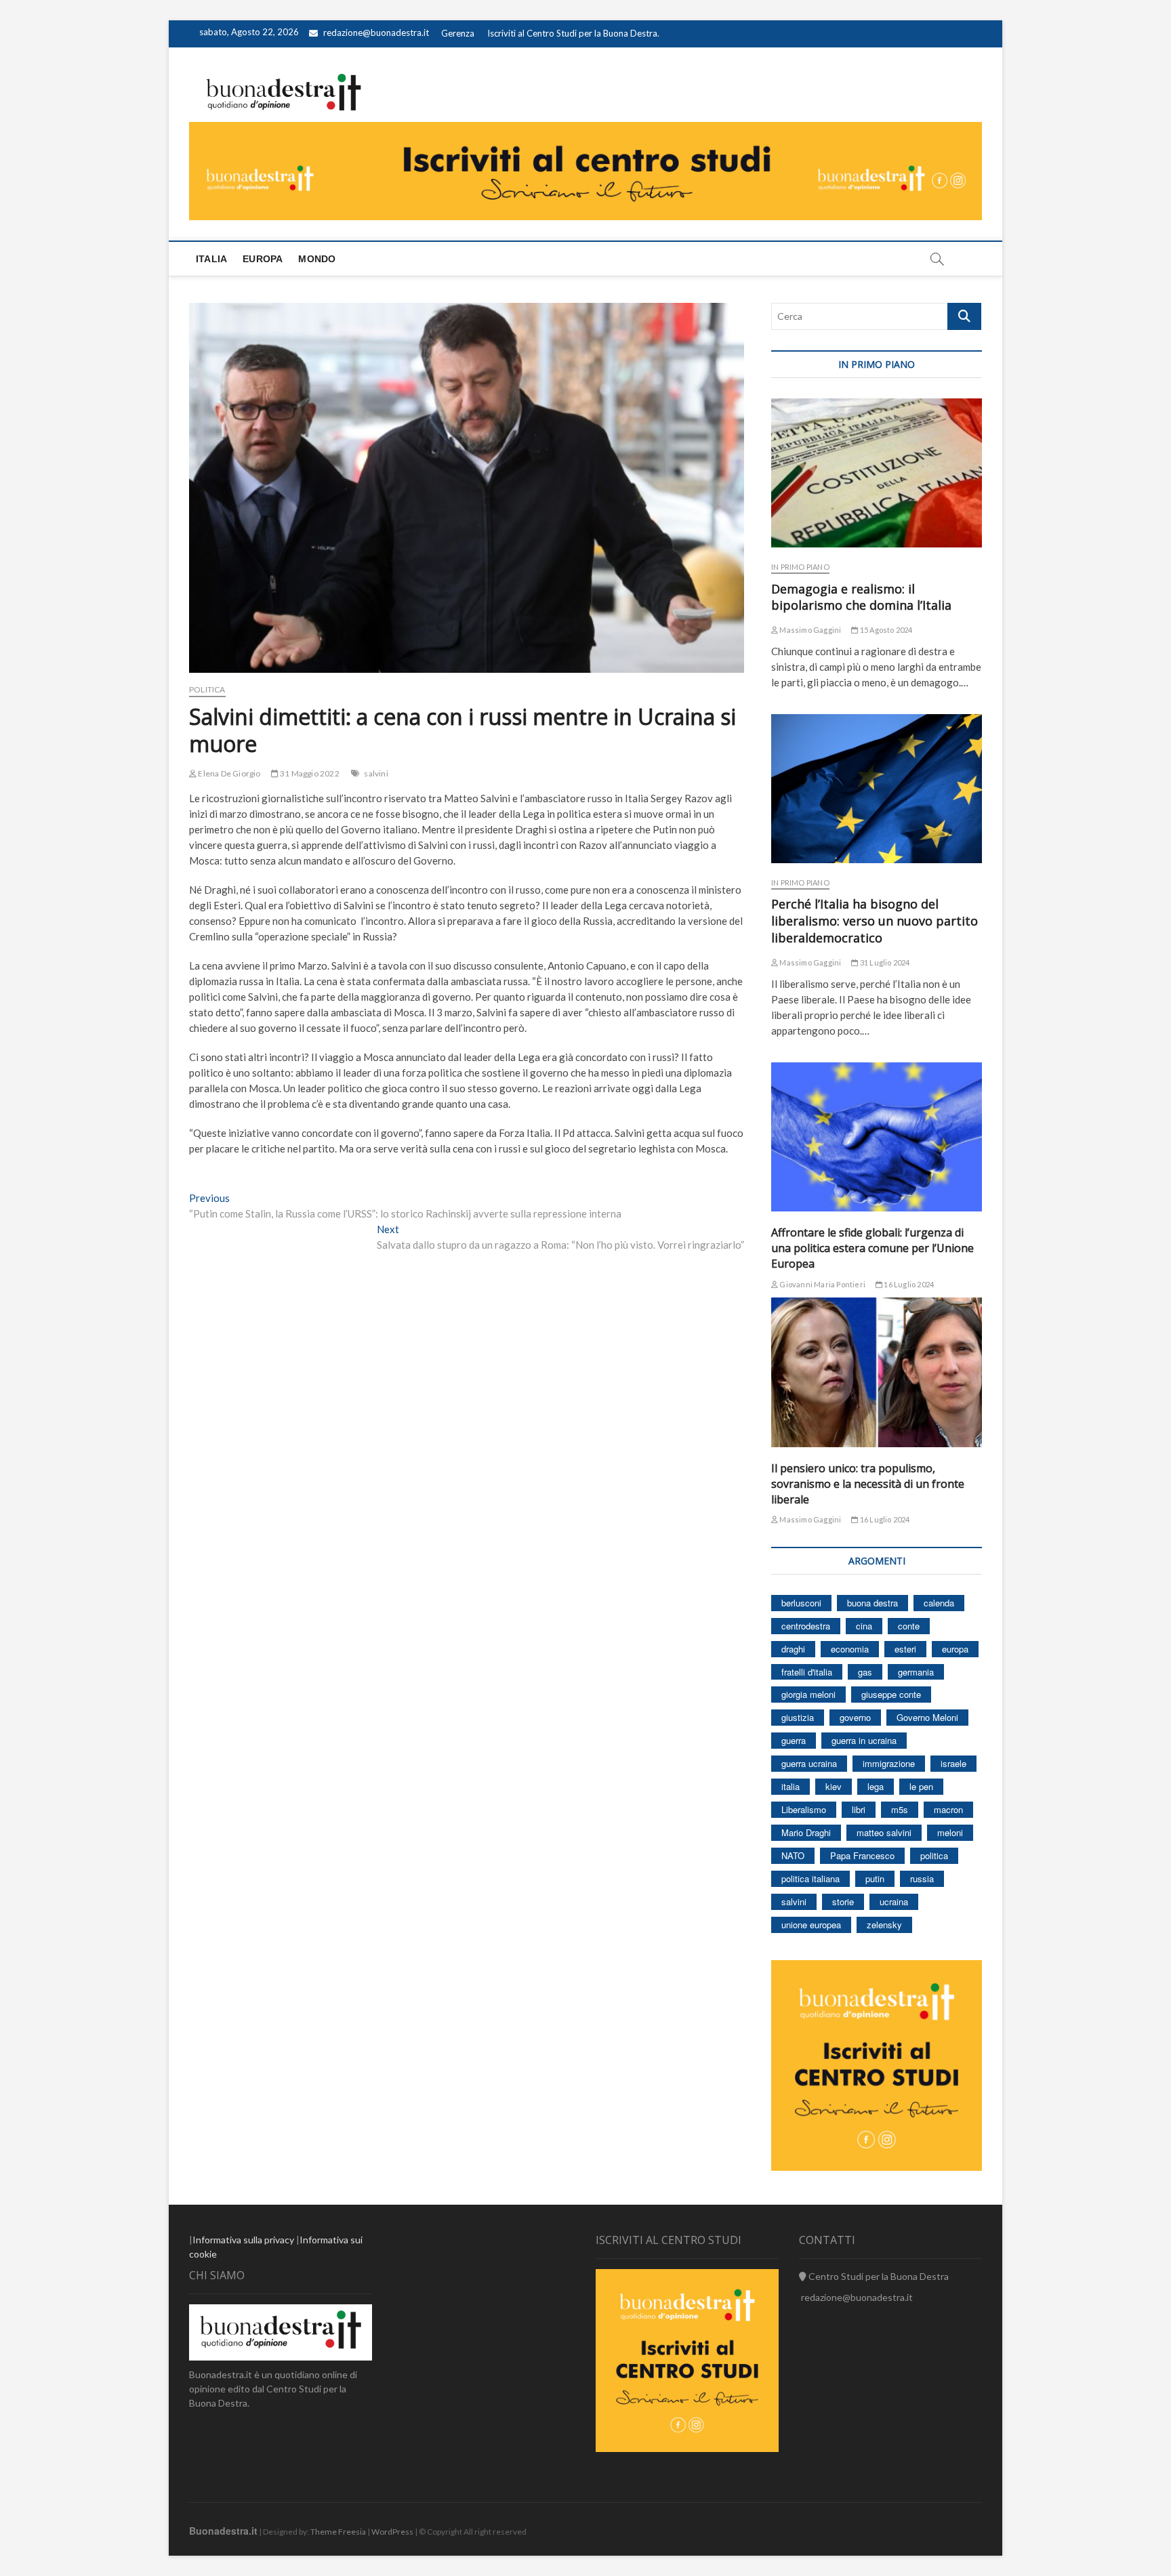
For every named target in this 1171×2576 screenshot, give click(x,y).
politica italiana (810, 1878)
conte (909, 1626)
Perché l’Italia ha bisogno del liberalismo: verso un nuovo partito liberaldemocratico (875, 921)
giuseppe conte (891, 1694)
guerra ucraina (809, 1763)
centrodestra (806, 1626)
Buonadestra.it (223, 2531)
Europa (263, 259)
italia (790, 1786)
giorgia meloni (808, 1694)
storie (843, 1902)
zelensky (884, 1925)
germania (916, 1672)
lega (876, 1786)
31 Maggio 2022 (309, 773)
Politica (207, 689)
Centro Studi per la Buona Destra (878, 2276)
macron (948, 1809)
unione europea (811, 1925)
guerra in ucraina (864, 1740)
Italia (211, 259)
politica (934, 1855)
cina (864, 1626)
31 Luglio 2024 (884, 962)
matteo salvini (884, 1832)
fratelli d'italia (807, 1672)
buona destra (872, 1603)
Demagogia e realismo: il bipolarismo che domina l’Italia (861, 597)
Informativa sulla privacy (243, 2240)
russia (922, 1878)
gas (865, 1672)
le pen (921, 1786)
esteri (905, 1649)
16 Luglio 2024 (908, 1284)
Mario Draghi (806, 1832)
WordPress (392, 2532)
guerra (794, 1740)
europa (955, 1649)
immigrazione (889, 1763)
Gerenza (458, 33)
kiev (834, 1786)
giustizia (798, 1717)
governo (855, 1717)
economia (850, 1649)
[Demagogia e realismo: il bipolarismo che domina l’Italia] (877, 473)
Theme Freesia (338, 2532)
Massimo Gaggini (809, 630)
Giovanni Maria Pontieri (822, 1284)
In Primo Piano (800, 567)
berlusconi (801, 1603)
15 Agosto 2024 (885, 630)
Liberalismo (804, 1809)
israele (953, 1763)
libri (859, 1809)
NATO (793, 1855)
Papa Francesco (862, 1855)
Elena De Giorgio (228, 773)
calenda (939, 1603)
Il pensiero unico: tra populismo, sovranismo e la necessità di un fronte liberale (868, 1484)
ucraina (894, 1902)
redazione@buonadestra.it (376, 33)
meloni (950, 1832)
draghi (793, 1649)
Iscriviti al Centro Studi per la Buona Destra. (573, 33)
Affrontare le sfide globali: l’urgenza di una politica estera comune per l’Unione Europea (872, 1248)
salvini (376, 773)
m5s (900, 1809)
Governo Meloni (927, 1717)
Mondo (317, 259)
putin (875, 1878)
